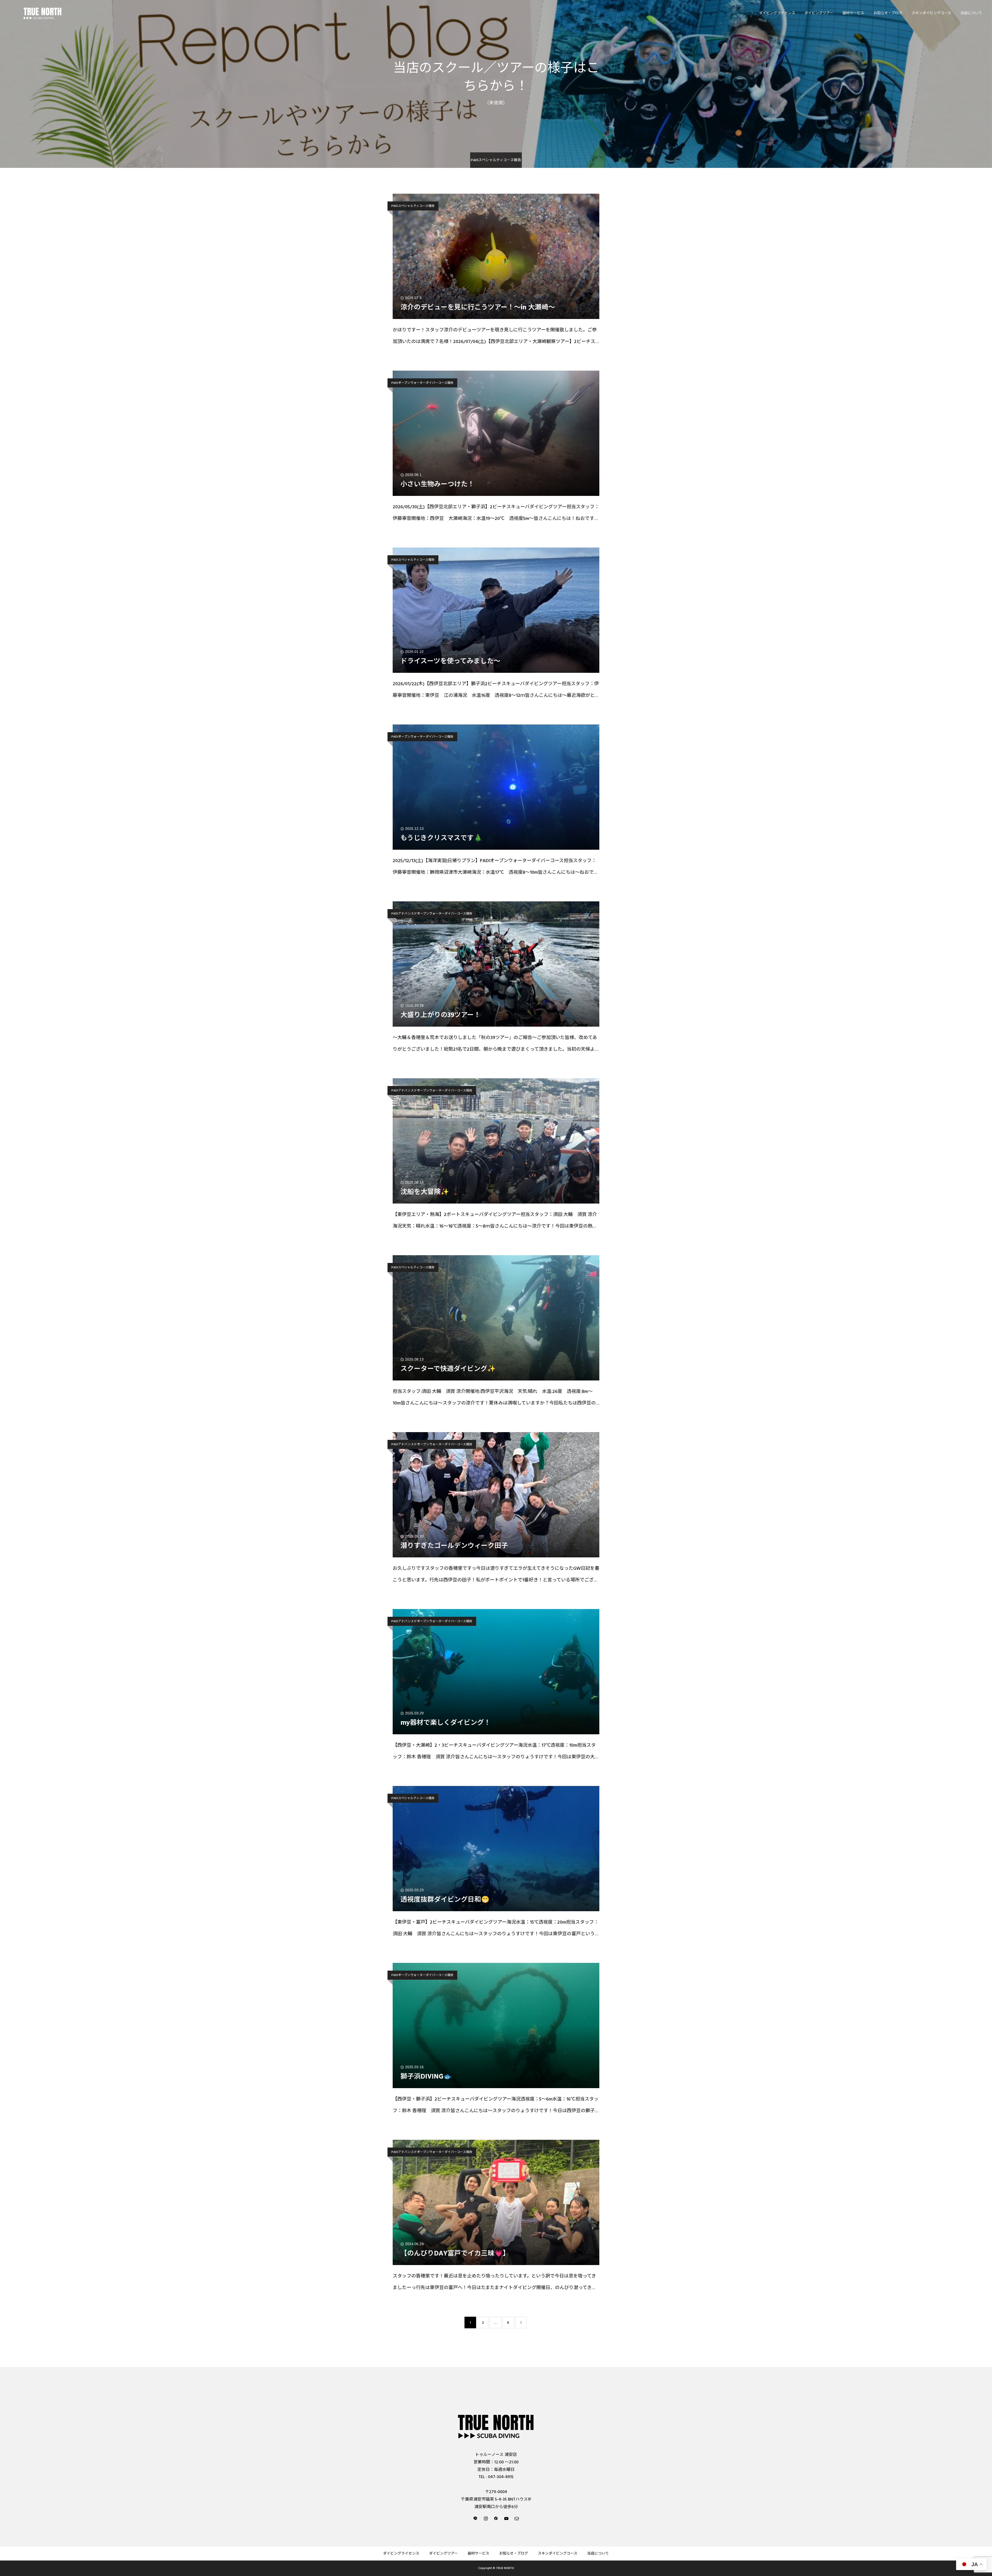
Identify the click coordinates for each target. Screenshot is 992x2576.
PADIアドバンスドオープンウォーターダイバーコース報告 (432, 914)
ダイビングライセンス (777, 13)
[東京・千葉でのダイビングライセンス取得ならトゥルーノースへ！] (43, 13)
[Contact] (517, 2518)
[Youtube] (506, 2518)
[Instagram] (486, 2518)
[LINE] (475, 2518)
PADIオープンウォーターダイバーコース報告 (422, 383)
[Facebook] (496, 2518)
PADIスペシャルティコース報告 (413, 206)
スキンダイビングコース (931, 13)
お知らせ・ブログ (888, 13)
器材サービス (853, 13)
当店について (971, 13)
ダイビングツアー (819, 13)
